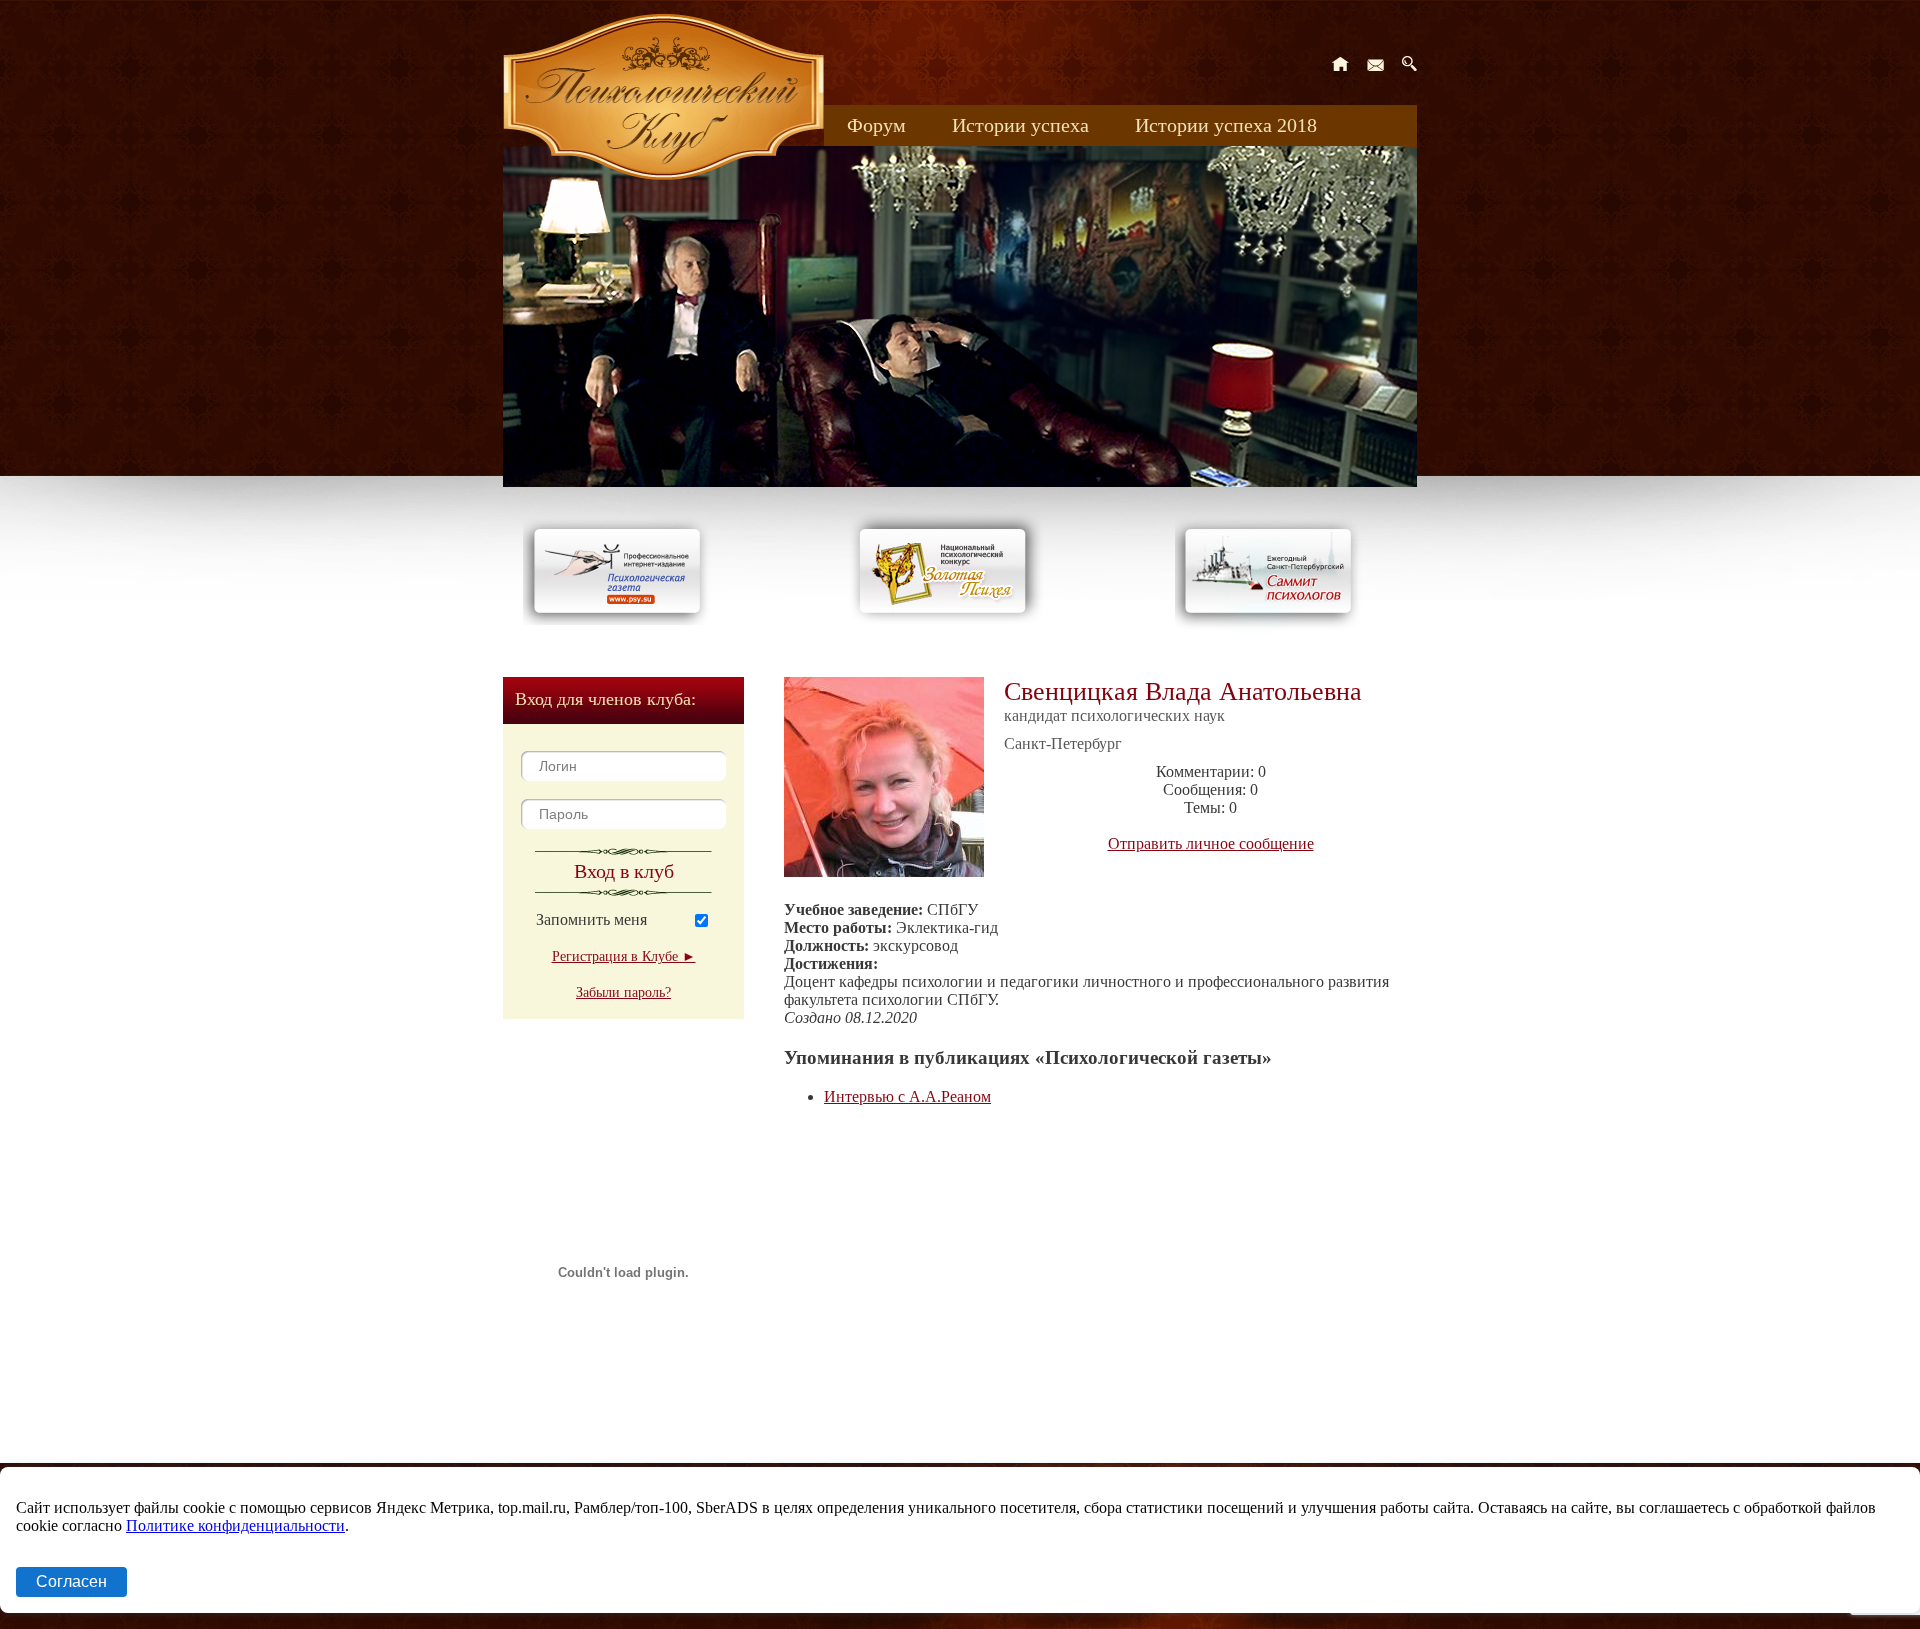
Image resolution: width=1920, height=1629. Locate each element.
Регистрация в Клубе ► (624, 956)
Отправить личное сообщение (1211, 843)
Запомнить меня (591, 919)
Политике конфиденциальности (235, 1525)
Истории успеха (1020, 125)
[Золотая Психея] (946, 619)
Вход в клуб (624, 871)
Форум (876, 125)
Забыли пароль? (623, 992)
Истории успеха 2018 (1226, 125)
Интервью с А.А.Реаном (907, 1096)
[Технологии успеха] (1273, 631)
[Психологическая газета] (621, 619)
